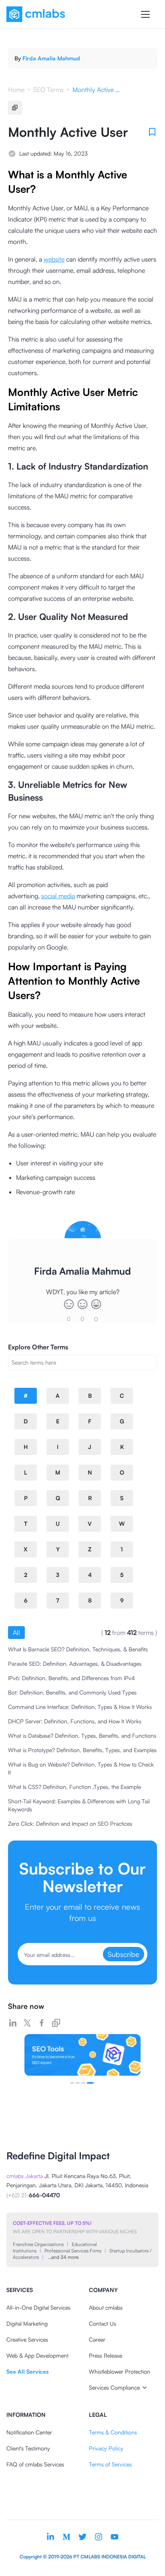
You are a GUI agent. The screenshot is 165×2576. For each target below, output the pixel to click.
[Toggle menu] (145, 14)
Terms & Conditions (113, 2432)
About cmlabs (106, 2307)
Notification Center (29, 2432)
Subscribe (124, 1954)
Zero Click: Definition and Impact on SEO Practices (70, 1824)
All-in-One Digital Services (38, 2307)
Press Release (106, 2355)
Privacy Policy (106, 2448)
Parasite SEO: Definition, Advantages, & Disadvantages (75, 1664)
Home (16, 90)
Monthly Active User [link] (97, 90)
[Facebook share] (42, 2023)
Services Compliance (114, 2387)
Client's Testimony (28, 2448)
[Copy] (15, 108)
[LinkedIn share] (13, 2023)
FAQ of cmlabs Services (35, 2464)
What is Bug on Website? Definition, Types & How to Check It (81, 1768)
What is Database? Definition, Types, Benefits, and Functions (82, 1736)
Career (97, 2339)
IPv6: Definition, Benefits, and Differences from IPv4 (71, 1678)
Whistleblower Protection (120, 2371)
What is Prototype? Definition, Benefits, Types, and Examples (82, 1750)
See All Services (27, 2371)
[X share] (27, 2023)
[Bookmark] (152, 132)
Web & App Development (37, 2355)
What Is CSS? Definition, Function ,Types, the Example (74, 1787)
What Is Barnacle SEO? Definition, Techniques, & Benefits (78, 1649)
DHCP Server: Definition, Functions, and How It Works (75, 1721)
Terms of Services (110, 2464)
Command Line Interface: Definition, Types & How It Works (80, 1707)
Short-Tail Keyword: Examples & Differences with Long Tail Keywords (79, 1805)
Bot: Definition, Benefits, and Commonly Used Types (72, 1692)
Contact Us (103, 2323)
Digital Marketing (27, 2323)
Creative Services (27, 2339)
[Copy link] (56, 2023)
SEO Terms (48, 90)
